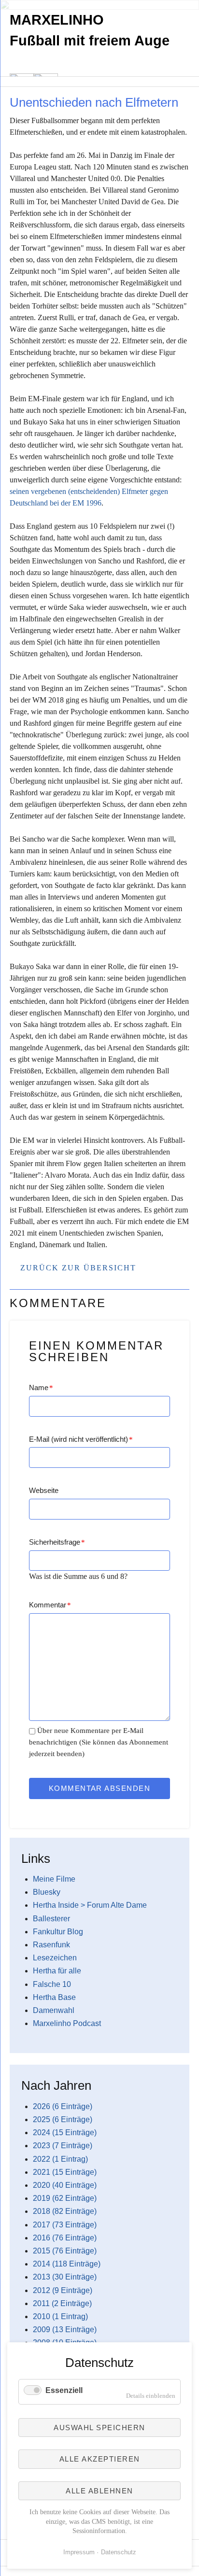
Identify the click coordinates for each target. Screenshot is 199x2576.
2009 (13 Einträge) (65, 2330)
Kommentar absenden (100, 1788)
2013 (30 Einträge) (65, 2277)
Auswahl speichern (99, 2428)
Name (41, 1387)
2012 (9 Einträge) (63, 2290)
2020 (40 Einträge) (65, 2185)
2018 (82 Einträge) (65, 2211)
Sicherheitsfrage (57, 1542)
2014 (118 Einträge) (67, 2264)
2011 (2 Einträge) (62, 2303)
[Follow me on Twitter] (9, 91)
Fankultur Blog (58, 1932)
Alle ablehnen (99, 2491)
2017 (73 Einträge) (65, 2225)
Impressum (79, 2552)
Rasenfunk (51, 1945)
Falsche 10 (52, 1984)
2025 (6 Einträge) (63, 2119)
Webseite (44, 1490)
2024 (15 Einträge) (65, 2133)
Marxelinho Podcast (67, 2023)
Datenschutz (119, 2552)
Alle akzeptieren (100, 2459)
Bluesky (47, 1892)
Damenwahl (54, 2010)
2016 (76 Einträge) (65, 2238)
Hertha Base (54, 1997)
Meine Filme (54, 1879)
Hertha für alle (57, 1971)
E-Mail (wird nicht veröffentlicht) (81, 1439)
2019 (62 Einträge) (65, 2198)
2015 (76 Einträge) (65, 2251)
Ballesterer (51, 1919)
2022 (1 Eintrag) (60, 2159)
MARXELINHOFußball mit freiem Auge (90, 30)
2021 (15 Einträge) (65, 2172)
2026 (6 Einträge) (63, 2106)
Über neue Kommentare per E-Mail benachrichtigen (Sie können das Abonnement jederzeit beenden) (99, 1742)
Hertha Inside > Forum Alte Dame (90, 1905)
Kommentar (50, 1605)
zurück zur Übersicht (78, 1268)
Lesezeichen (55, 1958)
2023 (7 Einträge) (63, 2146)
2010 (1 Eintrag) (60, 2316)
